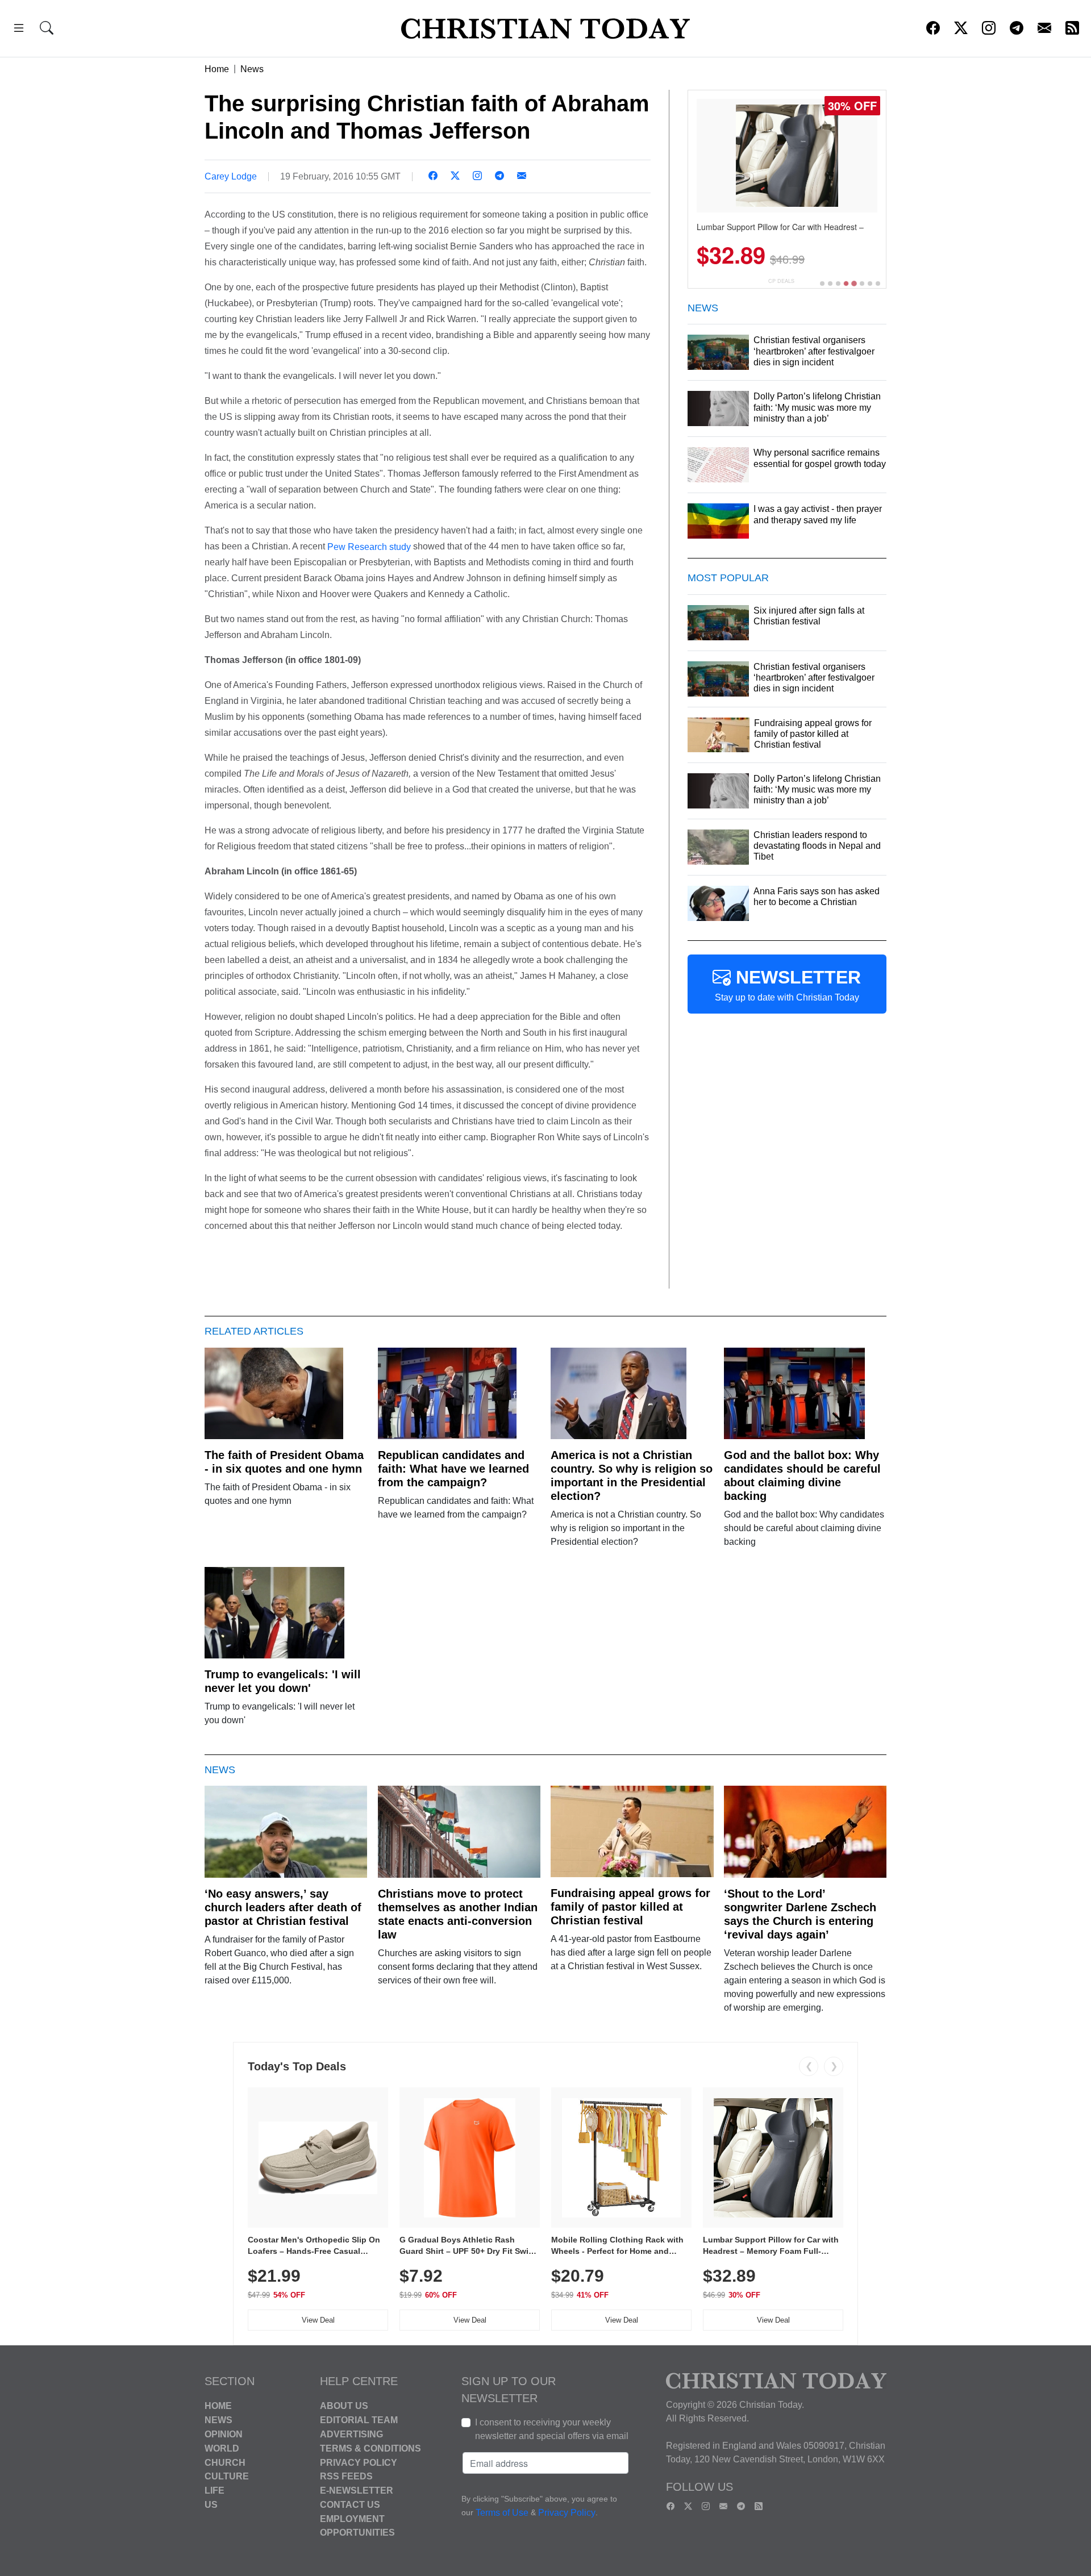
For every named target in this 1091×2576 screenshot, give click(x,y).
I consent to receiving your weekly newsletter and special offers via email (552, 2429)
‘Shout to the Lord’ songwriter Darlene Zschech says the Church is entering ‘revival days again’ (800, 1914)
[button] (19, 30)
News (252, 69)
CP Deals (781, 281)
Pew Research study (369, 546)
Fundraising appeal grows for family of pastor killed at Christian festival (630, 1907)
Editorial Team (359, 2420)
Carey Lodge (231, 176)
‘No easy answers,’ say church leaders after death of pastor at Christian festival (283, 1907)
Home (217, 69)
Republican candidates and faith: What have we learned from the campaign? (453, 1469)
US (211, 2505)
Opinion (224, 2434)
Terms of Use (502, 2513)
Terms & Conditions (370, 2448)
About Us (344, 2406)
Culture (227, 2476)
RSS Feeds (346, 2476)
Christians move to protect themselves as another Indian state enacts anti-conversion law (458, 1914)
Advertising (351, 2434)
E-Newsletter (357, 2490)
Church (225, 2462)
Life (215, 2490)
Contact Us (350, 2505)
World (222, 2448)
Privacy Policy (359, 2462)
